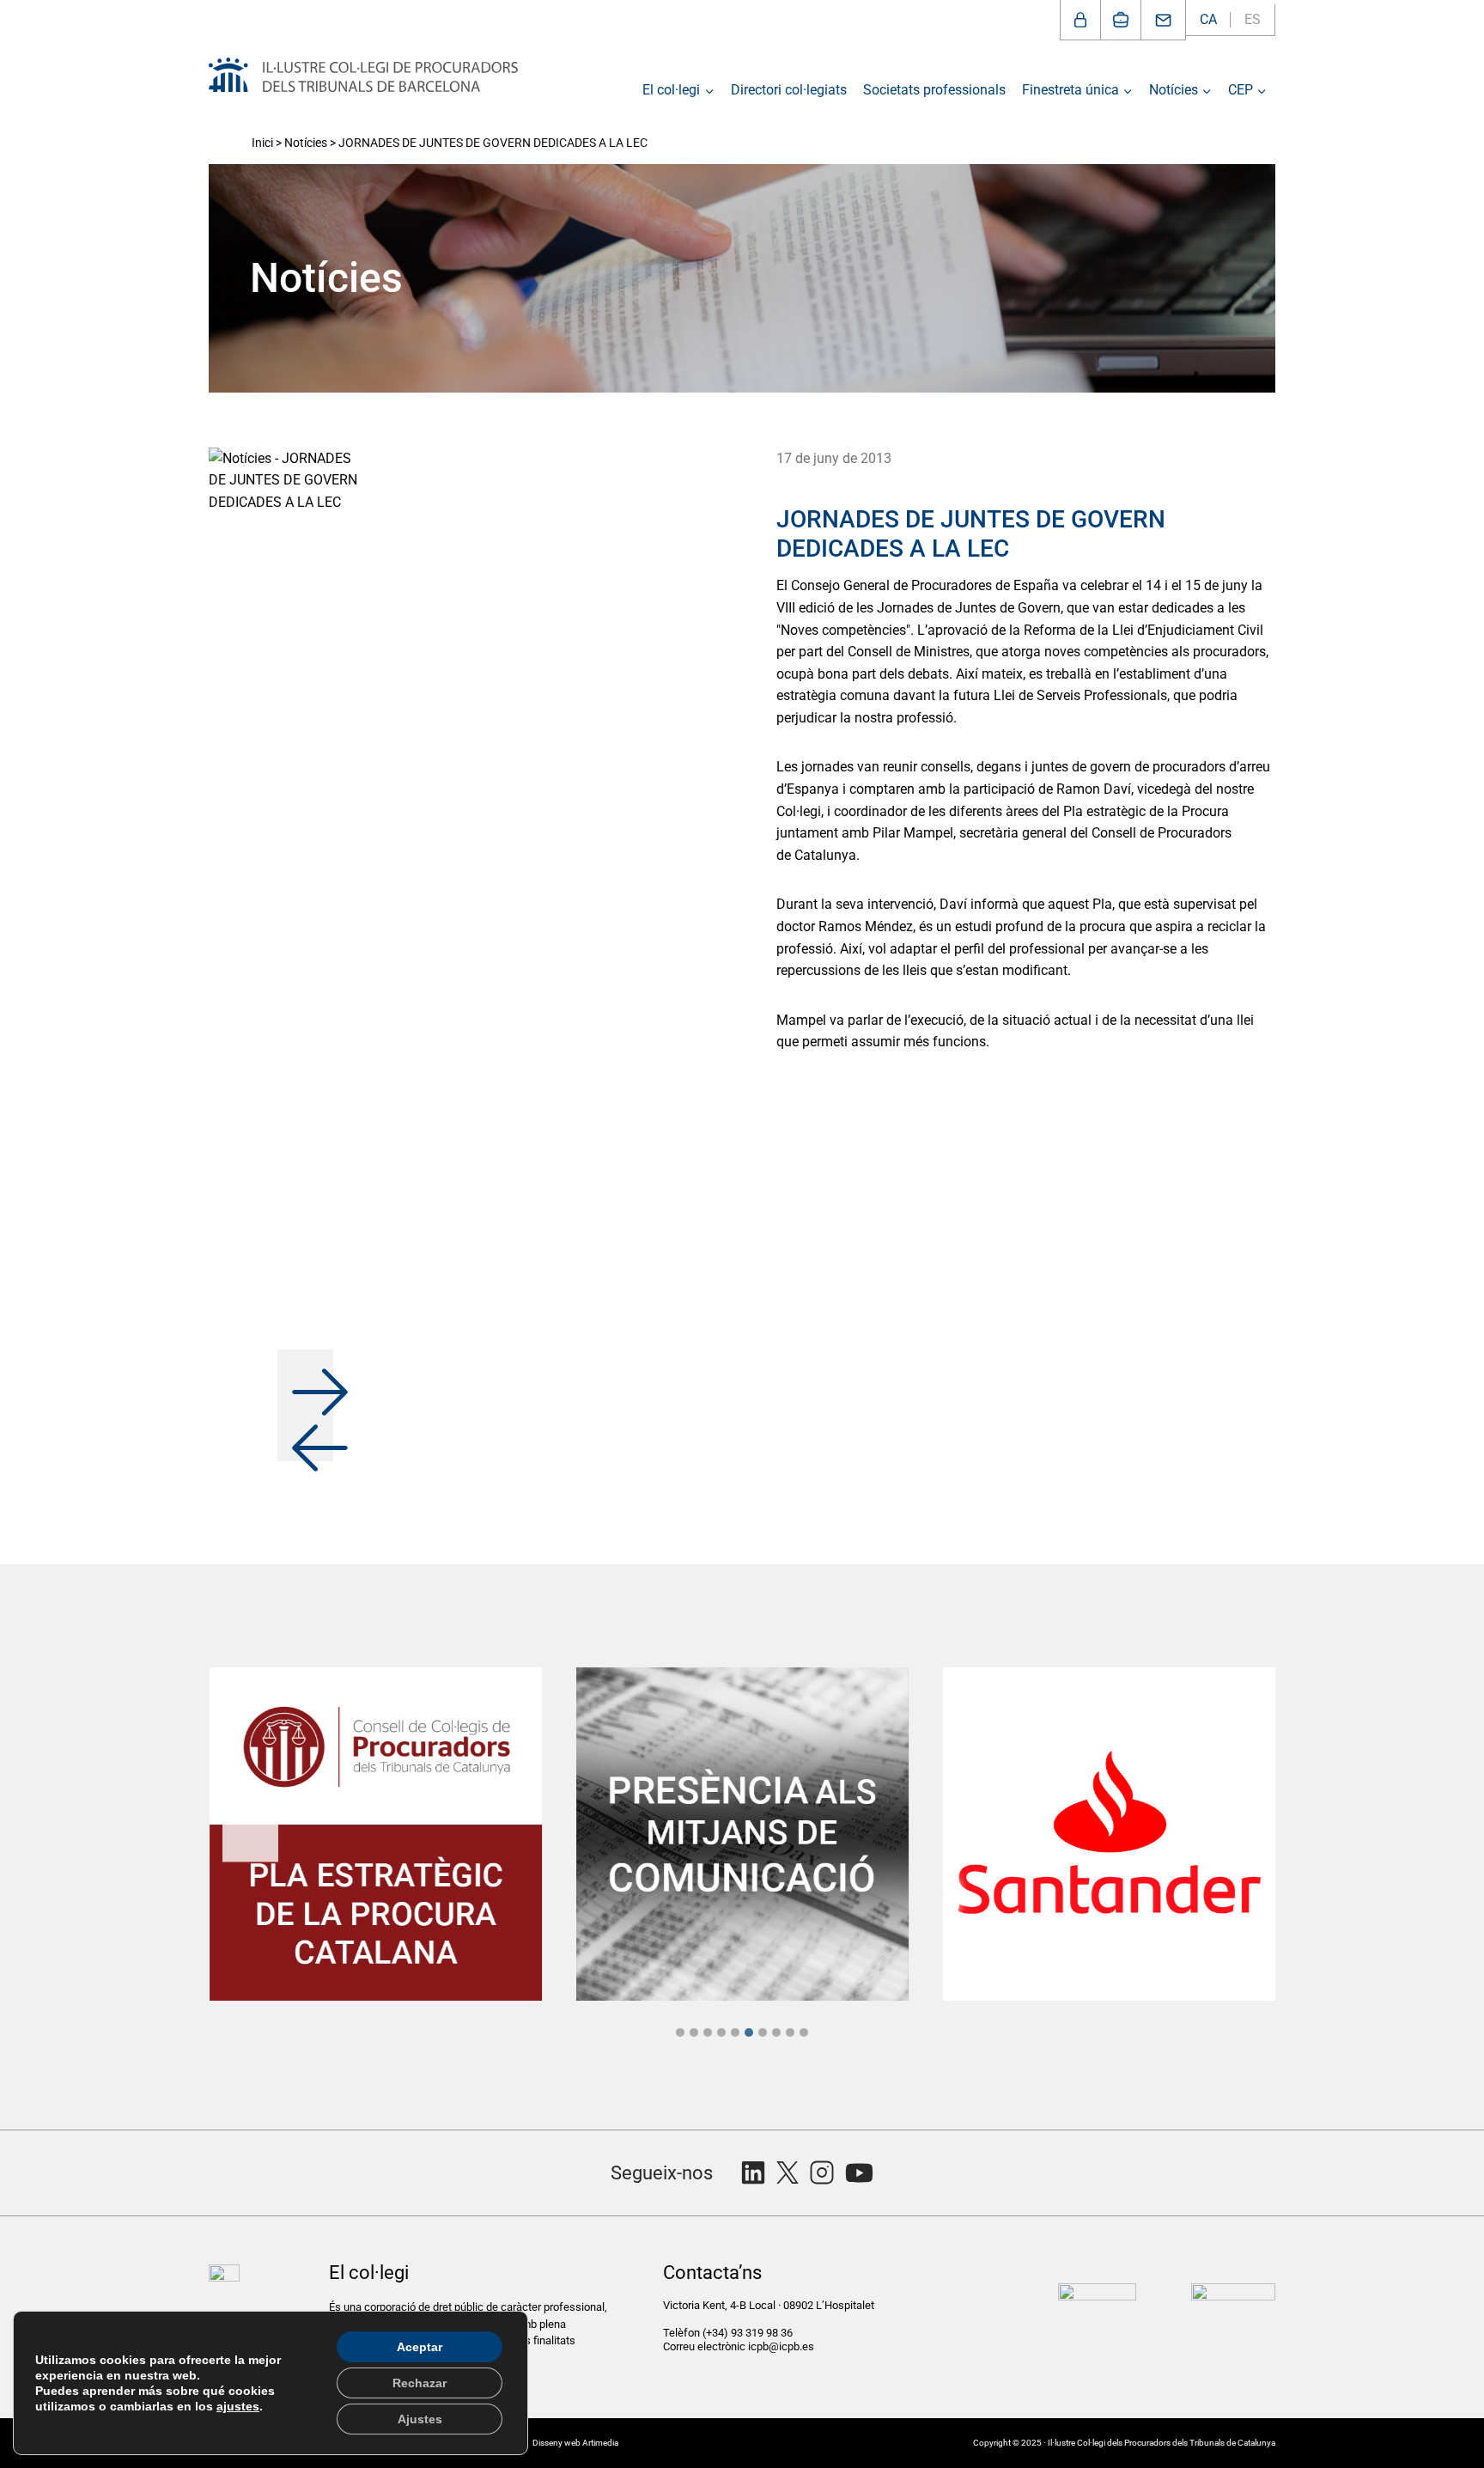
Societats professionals (934, 90)
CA (1208, 19)
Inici (262, 143)
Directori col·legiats (789, 90)
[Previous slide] (250, 1834)
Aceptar (420, 2347)
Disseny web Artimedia (575, 2443)
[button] (305, 1377)
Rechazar (420, 2383)
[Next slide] (1234, 1834)
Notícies (306, 143)
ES (1253, 19)
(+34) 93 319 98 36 (749, 2333)
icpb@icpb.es (781, 2346)
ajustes (238, 2406)
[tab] (680, 2032)
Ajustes (420, 2419)
